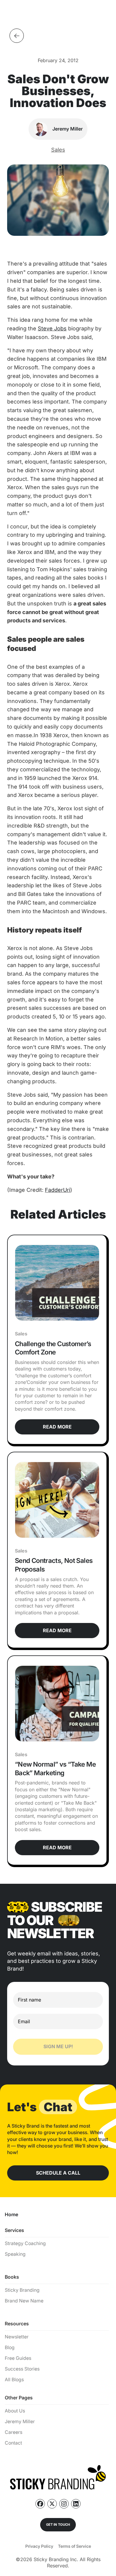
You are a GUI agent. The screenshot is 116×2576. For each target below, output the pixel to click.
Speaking (15, 2254)
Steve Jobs (52, 328)
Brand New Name (24, 2301)
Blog (10, 2347)
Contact (13, 2443)
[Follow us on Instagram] (64, 2504)
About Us (15, 2411)
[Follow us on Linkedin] (76, 2504)
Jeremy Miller (20, 2422)
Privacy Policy (39, 2546)
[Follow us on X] (52, 2504)
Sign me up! (58, 2046)
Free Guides (18, 2358)
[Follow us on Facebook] (40, 2504)
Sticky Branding (22, 2290)
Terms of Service (75, 2546)
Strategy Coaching (25, 2243)
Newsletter (17, 2337)
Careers (14, 2432)
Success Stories (22, 2369)
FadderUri (58, 1190)
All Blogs (14, 2380)
